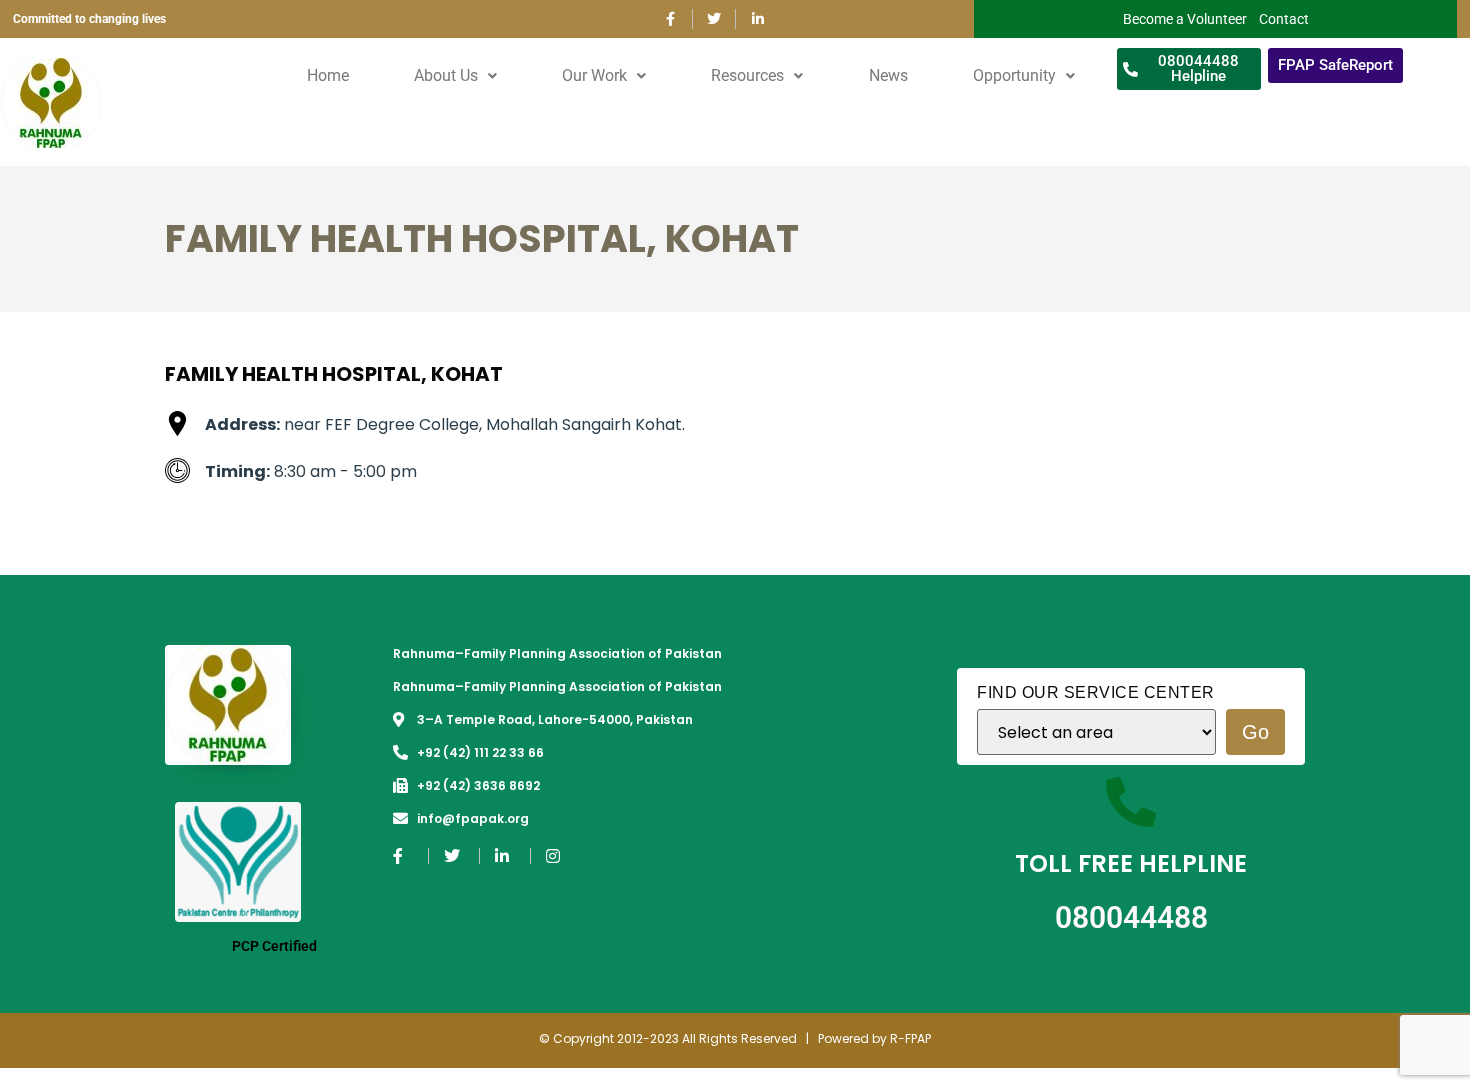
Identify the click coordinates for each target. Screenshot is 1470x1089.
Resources (747, 75)
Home (328, 75)
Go (1255, 732)
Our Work (594, 75)
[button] (456, 76)
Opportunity (1014, 75)
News (888, 75)
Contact (1284, 19)
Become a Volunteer (1185, 19)
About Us (446, 75)
